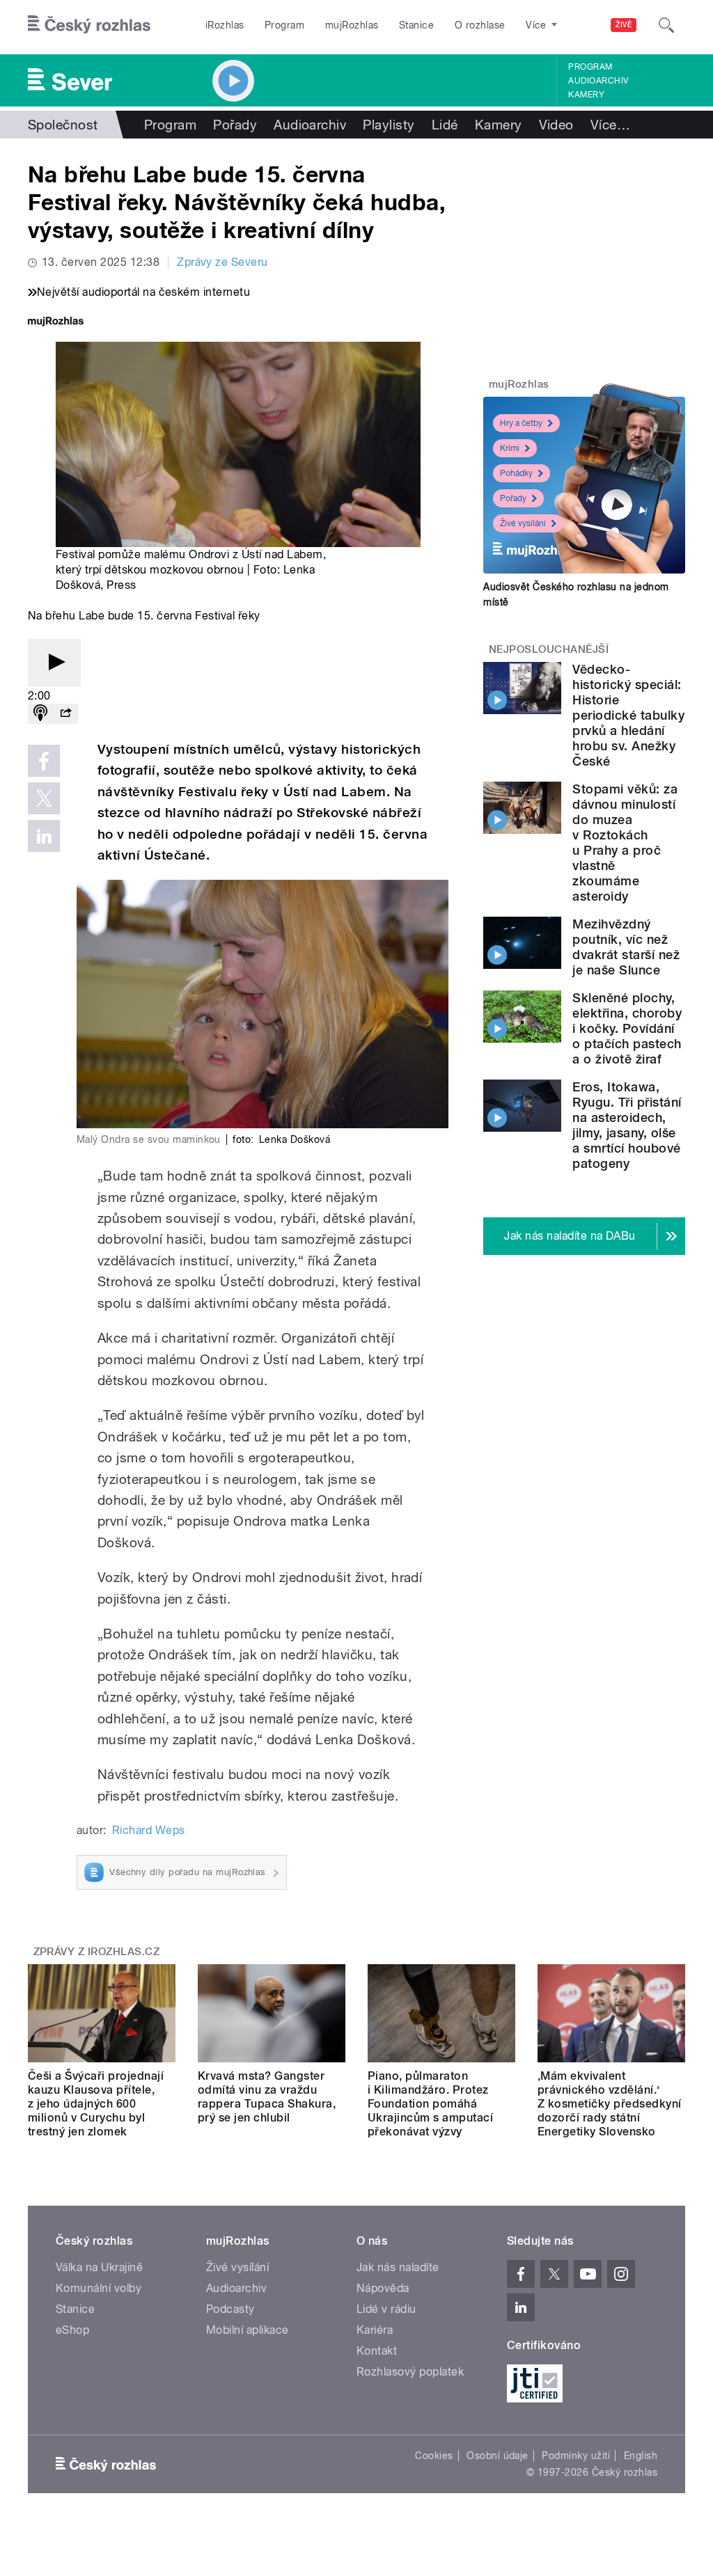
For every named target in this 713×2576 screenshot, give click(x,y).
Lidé (445, 125)
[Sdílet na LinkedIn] (44, 836)
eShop (72, 2330)
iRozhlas (225, 25)
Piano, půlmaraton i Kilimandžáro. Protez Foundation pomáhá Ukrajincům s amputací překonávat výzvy (430, 2104)
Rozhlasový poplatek (410, 2372)
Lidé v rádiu (386, 2309)
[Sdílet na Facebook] (44, 761)
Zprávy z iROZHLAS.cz (97, 1952)
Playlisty (389, 125)
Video (556, 125)
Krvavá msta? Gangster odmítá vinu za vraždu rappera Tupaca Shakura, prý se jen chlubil (267, 2097)
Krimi (510, 448)
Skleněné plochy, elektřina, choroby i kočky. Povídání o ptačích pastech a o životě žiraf (627, 1028)
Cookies (434, 2456)
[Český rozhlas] (89, 25)
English (641, 2456)
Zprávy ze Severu (222, 262)
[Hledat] (666, 25)
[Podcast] (40, 714)
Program (284, 25)
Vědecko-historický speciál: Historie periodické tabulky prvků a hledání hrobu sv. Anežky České (628, 715)
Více (610, 125)
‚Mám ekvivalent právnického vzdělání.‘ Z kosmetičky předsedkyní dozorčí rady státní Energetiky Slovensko (610, 2104)
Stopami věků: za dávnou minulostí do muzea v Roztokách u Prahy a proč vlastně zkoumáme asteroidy (625, 843)
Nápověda (383, 2288)
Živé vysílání (523, 523)
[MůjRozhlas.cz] (56, 323)
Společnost (63, 125)
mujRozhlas (352, 25)
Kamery (586, 95)
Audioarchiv (598, 81)
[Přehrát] (54, 663)
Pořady (235, 125)
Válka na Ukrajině (99, 2267)
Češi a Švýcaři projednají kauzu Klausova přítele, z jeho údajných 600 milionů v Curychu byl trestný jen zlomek (96, 2104)
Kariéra (375, 2330)
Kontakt (377, 2351)
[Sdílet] (65, 714)
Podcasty (230, 2309)
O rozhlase (480, 25)
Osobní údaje (497, 2456)
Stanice (416, 25)
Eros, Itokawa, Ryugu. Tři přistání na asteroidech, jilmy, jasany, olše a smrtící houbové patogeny (627, 1125)
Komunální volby (99, 2288)
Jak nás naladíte (398, 2267)
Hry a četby (521, 423)
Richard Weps (149, 1830)
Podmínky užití (576, 2456)
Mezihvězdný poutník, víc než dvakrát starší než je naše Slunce (626, 947)
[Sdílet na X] (44, 798)
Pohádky (516, 473)
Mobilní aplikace (248, 2330)
